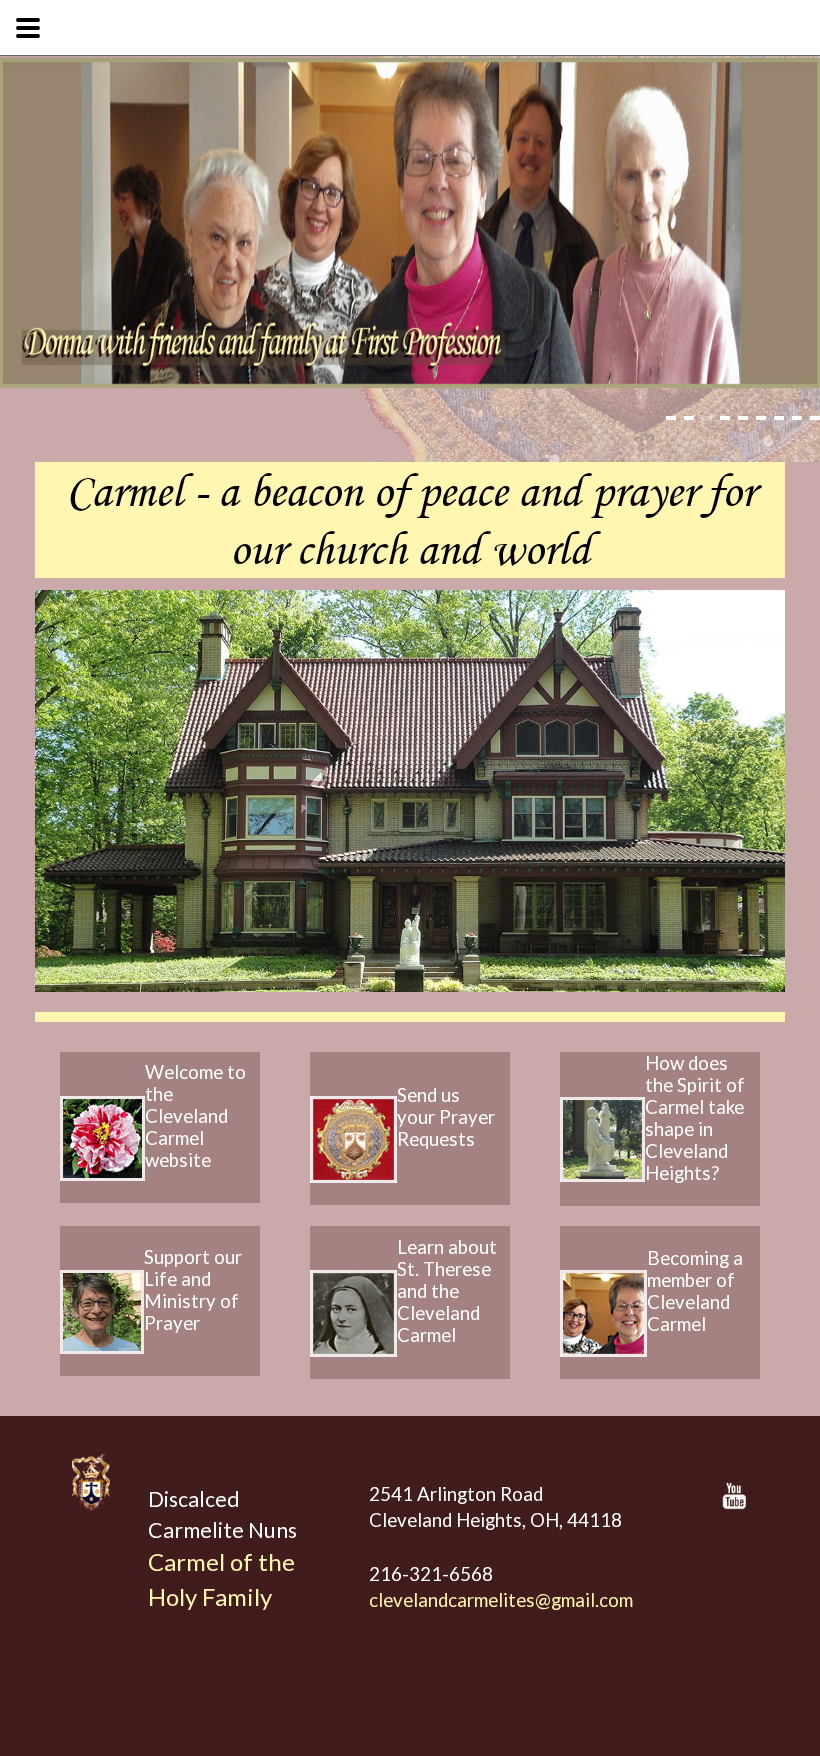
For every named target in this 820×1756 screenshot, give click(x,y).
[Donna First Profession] (410, 223)
